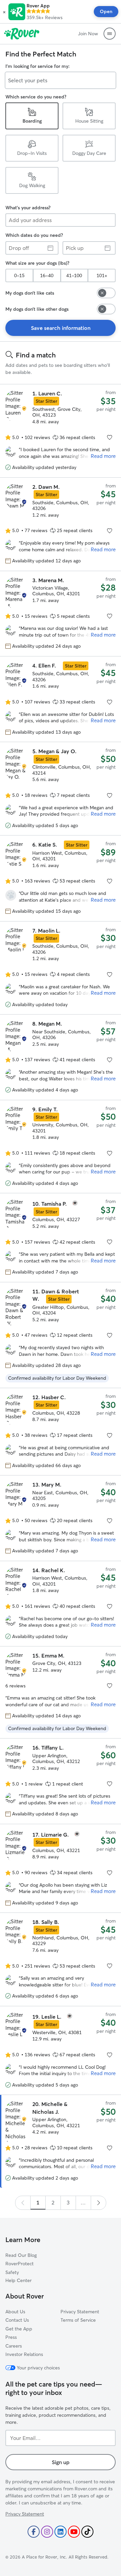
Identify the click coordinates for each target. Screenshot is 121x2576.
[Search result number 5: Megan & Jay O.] (61, 789)
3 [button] (68, 2202)
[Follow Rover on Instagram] (47, 2532)
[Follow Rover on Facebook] (34, 2532)
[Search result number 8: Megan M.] (61, 1057)
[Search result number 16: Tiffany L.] (61, 1781)
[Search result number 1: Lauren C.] (61, 431)
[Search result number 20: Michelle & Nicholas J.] (61, 2141)
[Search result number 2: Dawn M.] (61, 524)
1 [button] (38, 2202)
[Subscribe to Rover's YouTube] (74, 2532)
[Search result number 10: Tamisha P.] (61, 1237)
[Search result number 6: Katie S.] (61, 878)
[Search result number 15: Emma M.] (61, 1692)
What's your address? (28, 208)
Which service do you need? (36, 97)
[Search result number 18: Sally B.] (61, 1959)
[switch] (106, 293)
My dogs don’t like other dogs (37, 309)
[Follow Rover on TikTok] (87, 2532)
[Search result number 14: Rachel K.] (61, 1604)
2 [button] (53, 2202)
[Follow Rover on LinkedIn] (61, 2532)
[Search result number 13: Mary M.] (61, 1518)
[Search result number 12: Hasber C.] (61, 1432)
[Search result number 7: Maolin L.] (61, 968)
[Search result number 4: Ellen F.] (61, 699)
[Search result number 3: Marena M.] (61, 613)
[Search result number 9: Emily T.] (61, 1147)
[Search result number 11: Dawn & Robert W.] (61, 1335)
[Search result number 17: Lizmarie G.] (61, 1868)
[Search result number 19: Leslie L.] (61, 2050)
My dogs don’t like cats (30, 293)
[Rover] (22, 34)
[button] (4, 12)
